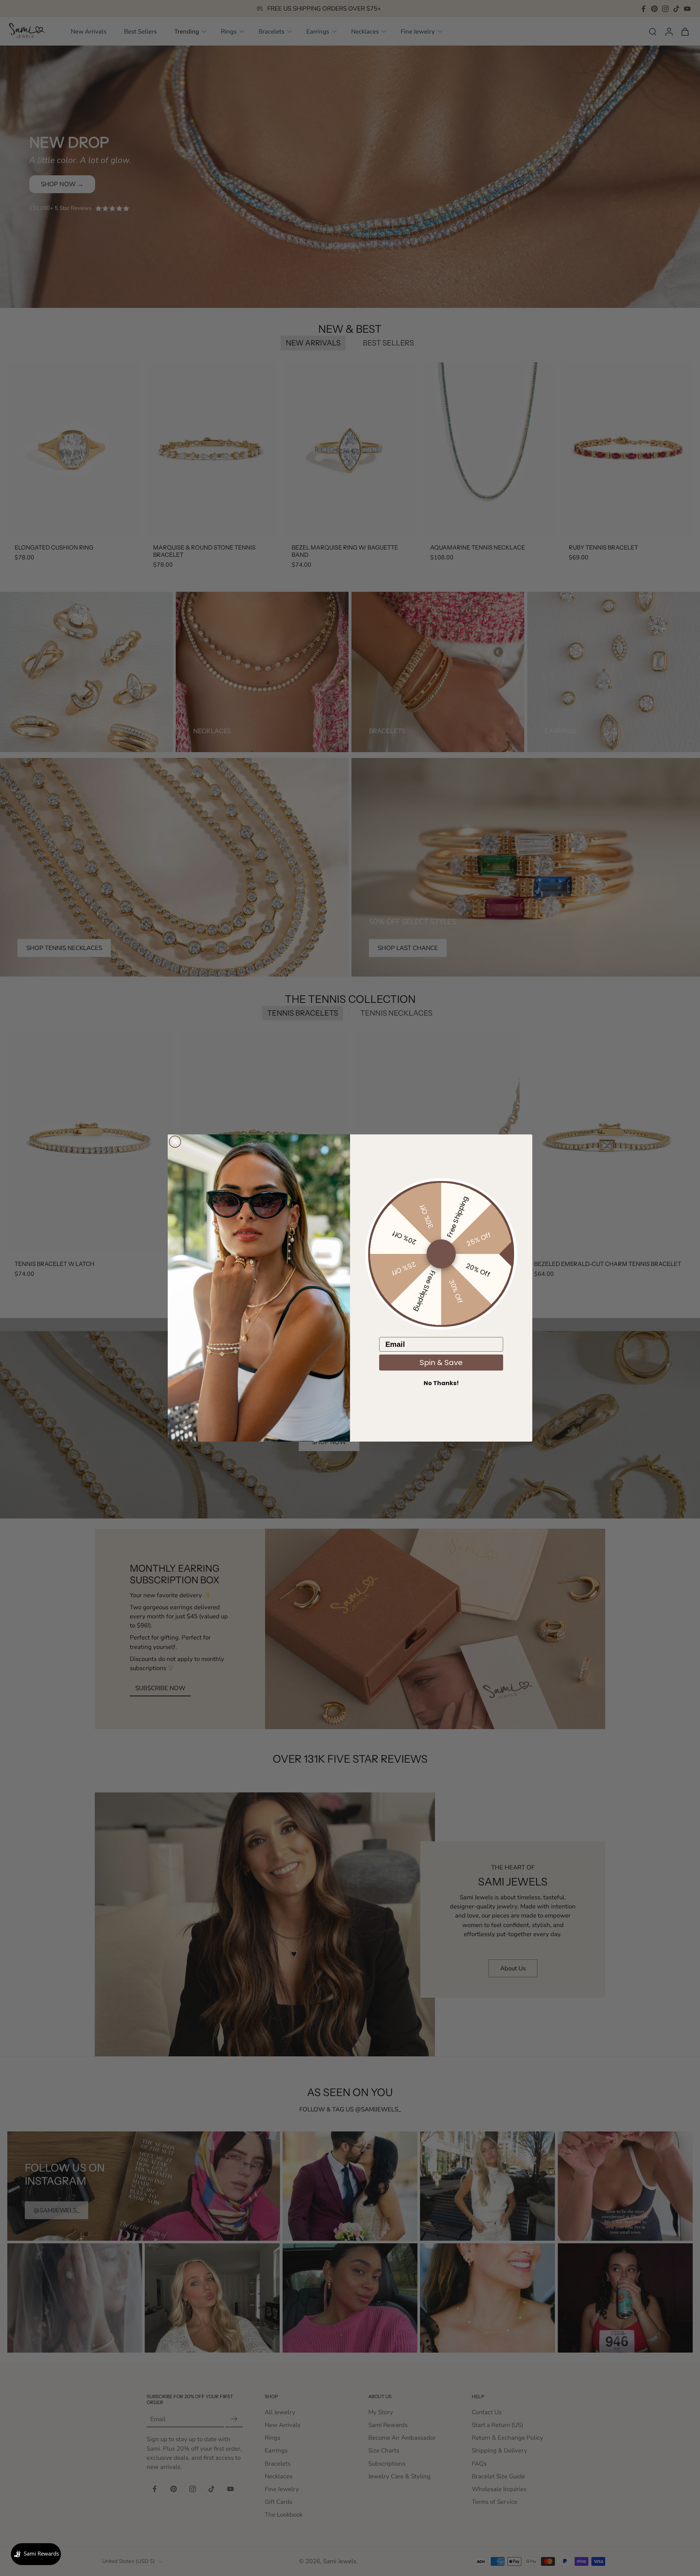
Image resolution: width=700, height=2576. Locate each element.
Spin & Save (441, 1363)
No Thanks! (441, 1383)
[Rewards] (36, 2554)
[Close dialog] (175, 1142)
